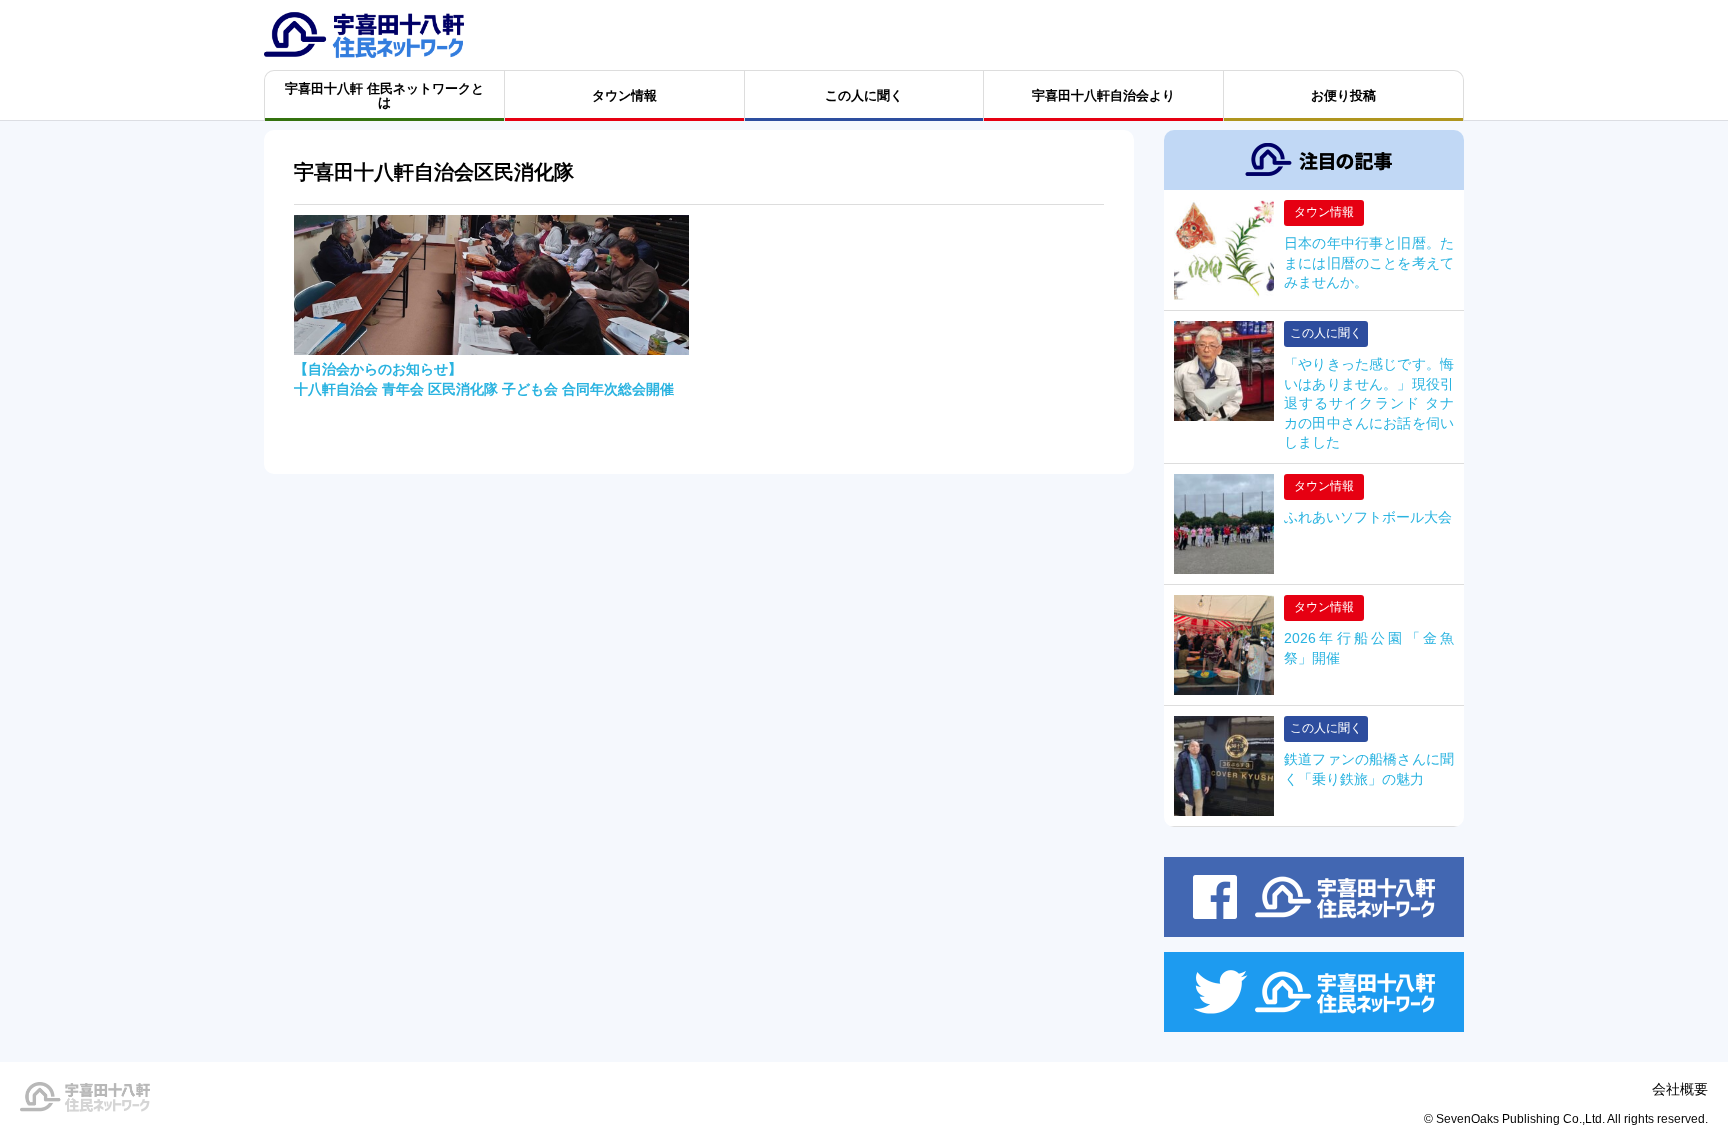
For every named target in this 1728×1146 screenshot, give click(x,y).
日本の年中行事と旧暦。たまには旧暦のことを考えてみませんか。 (1369, 262)
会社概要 (1680, 1089)
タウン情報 (1324, 212)
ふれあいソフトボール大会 (1368, 517)
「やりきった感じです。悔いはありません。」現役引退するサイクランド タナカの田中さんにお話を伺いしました (1369, 403)
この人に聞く (1326, 333)
